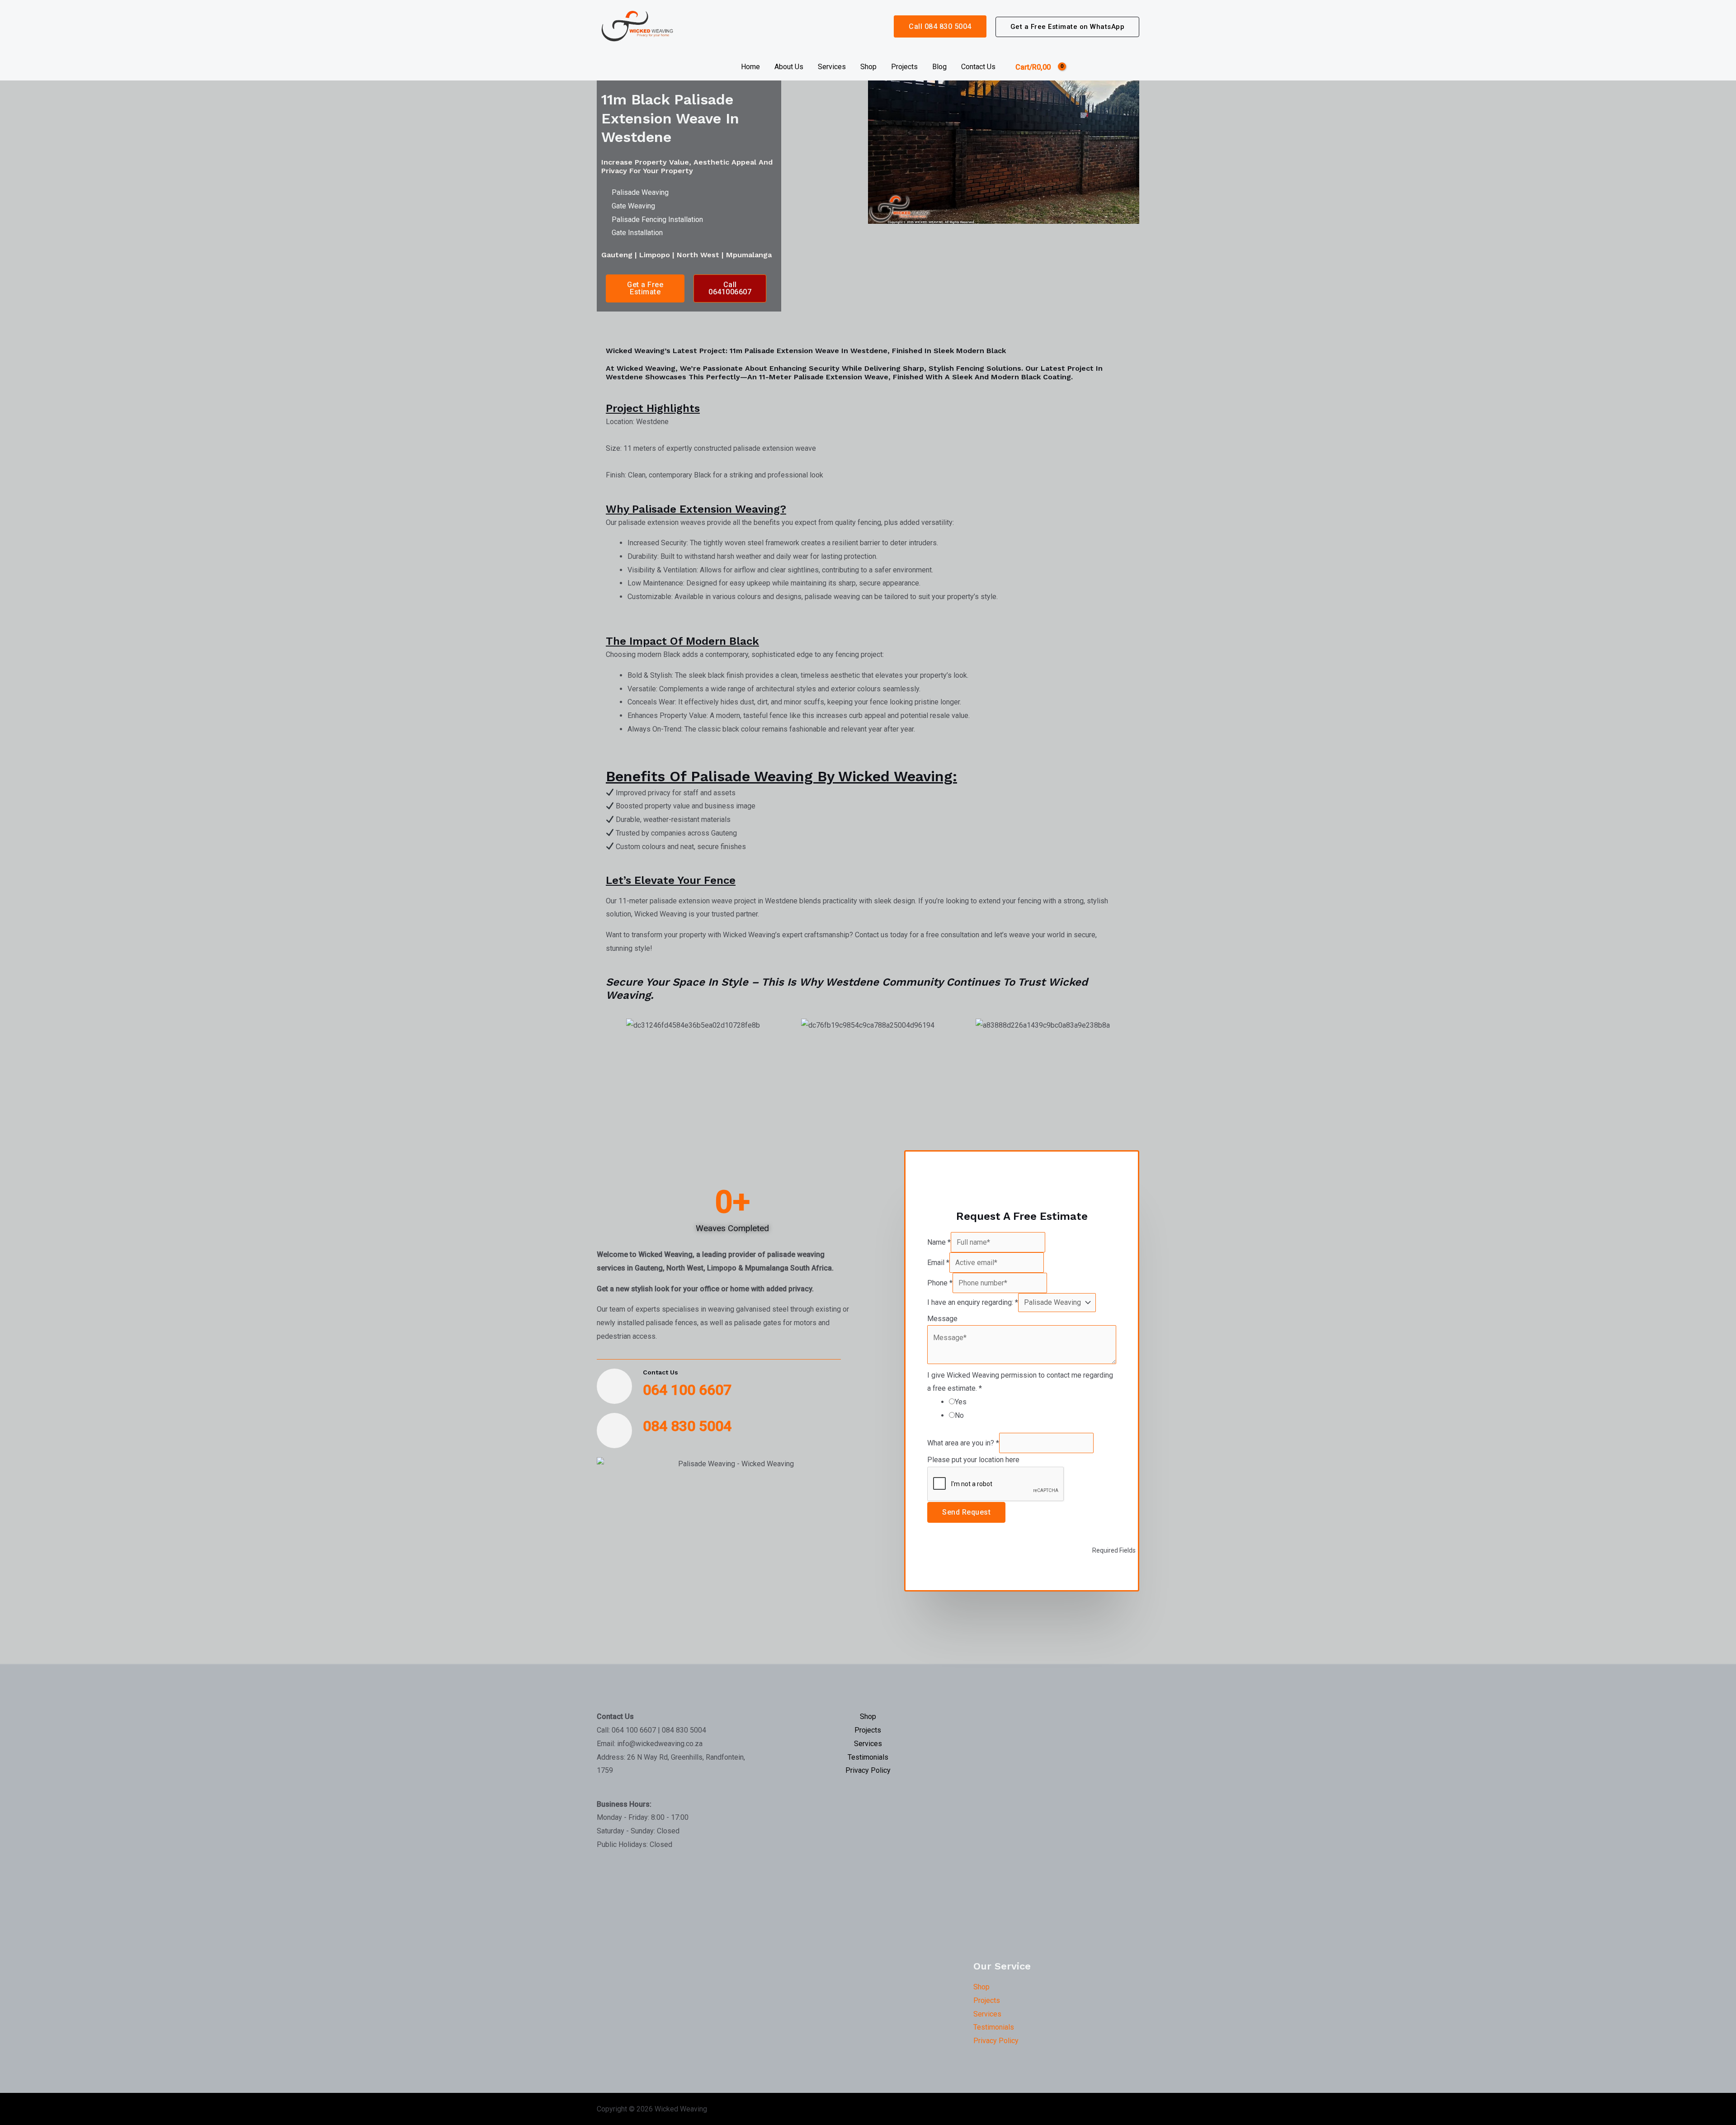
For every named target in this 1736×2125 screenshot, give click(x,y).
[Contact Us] (614, 1386)
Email (938, 1263)
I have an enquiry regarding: (973, 1302)
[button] (1068, 27)
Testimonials (868, 1757)
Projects (904, 67)
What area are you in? (963, 1443)
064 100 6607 (687, 1390)
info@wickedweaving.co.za (660, 1744)
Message (942, 1319)
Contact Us (978, 67)
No (959, 1415)
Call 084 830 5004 (940, 26)
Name (939, 1242)
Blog (939, 67)
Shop (868, 67)
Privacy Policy (868, 1770)
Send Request (966, 1512)
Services (832, 67)
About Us (789, 67)
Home (750, 67)
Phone (940, 1283)
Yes (961, 1402)
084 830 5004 (687, 1426)
